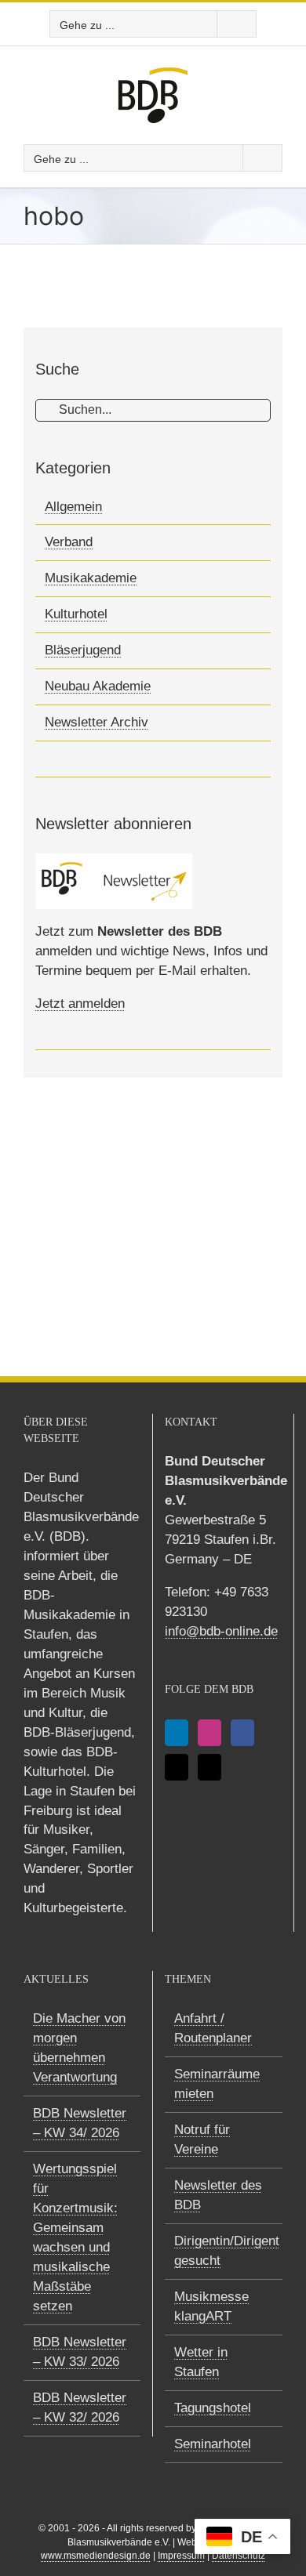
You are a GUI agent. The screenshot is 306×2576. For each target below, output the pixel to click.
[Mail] (177, 1767)
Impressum (181, 2556)
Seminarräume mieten (217, 2084)
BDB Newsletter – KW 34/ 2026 (80, 2123)
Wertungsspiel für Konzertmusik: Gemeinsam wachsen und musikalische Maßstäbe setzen (75, 2237)
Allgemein (73, 507)
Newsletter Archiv (97, 722)
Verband (69, 542)
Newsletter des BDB (218, 2195)
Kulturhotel (76, 614)
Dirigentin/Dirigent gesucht (224, 2251)
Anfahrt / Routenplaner (213, 2028)
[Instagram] (209, 1733)
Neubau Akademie (98, 686)
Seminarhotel (213, 2444)
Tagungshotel (213, 2408)
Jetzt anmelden (80, 1004)
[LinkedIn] (177, 1733)
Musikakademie (91, 578)
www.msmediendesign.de (96, 2556)
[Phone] (209, 1767)
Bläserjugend (83, 650)
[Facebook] (242, 1733)
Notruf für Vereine (202, 2139)
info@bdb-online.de (221, 1631)
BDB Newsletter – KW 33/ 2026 (80, 2352)
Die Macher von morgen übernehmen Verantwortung (79, 2048)
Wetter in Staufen (201, 2362)
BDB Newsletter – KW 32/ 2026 (80, 2408)
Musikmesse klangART (211, 2306)
